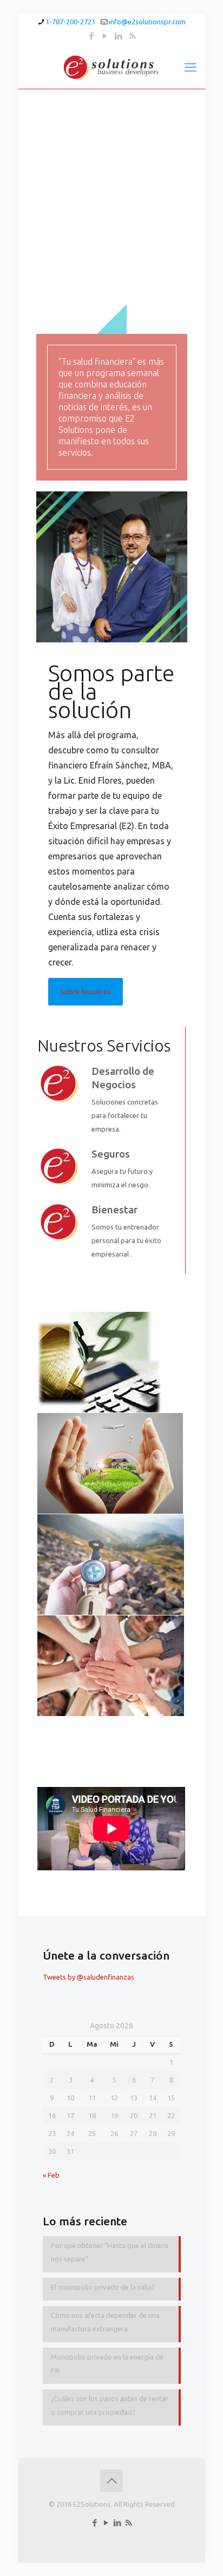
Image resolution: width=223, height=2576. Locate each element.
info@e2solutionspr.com (147, 22)
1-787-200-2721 (70, 22)
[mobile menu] (191, 67)
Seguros (111, 1154)
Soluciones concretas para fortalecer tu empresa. (125, 1115)
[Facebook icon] (92, 36)
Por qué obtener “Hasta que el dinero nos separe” (110, 2252)
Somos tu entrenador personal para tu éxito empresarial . (126, 1240)
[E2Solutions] (112, 67)
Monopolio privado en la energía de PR (107, 2364)
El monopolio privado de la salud (103, 2287)
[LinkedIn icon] (119, 36)
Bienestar (114, 1210)
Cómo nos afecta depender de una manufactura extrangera (105, 2322)
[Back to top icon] (111, 2481)
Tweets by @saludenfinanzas (88, 1977)
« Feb (51, 2175)
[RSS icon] (132, 36)
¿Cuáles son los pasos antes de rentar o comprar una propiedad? (110, 2405)
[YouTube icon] (105, 36)
